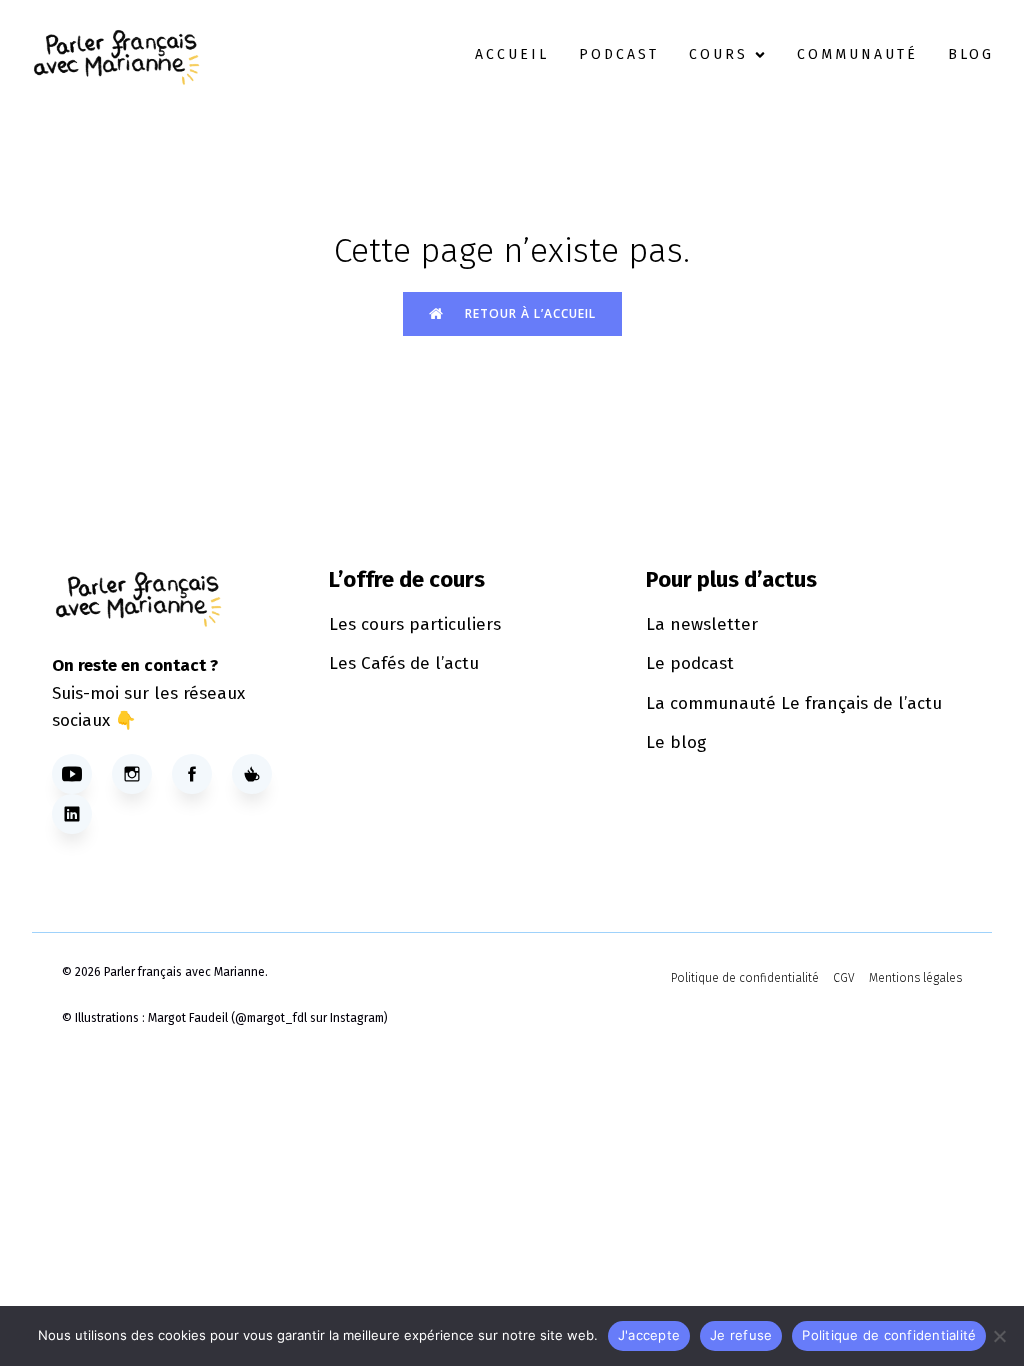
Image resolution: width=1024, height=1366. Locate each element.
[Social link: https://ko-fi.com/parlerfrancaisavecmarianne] (262, 774)
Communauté (857, 54)
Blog (971, 54)
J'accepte (649, 1335)
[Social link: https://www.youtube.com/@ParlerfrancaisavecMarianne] (82, 774)
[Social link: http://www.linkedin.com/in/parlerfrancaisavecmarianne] (82, 814)
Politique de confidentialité (889, 1335)
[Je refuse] (999, 1336)
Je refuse (741, 1335)
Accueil (512, 54)
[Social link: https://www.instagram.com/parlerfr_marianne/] (142, 774)
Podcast (619, 54)
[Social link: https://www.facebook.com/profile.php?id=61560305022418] (202, 774)
